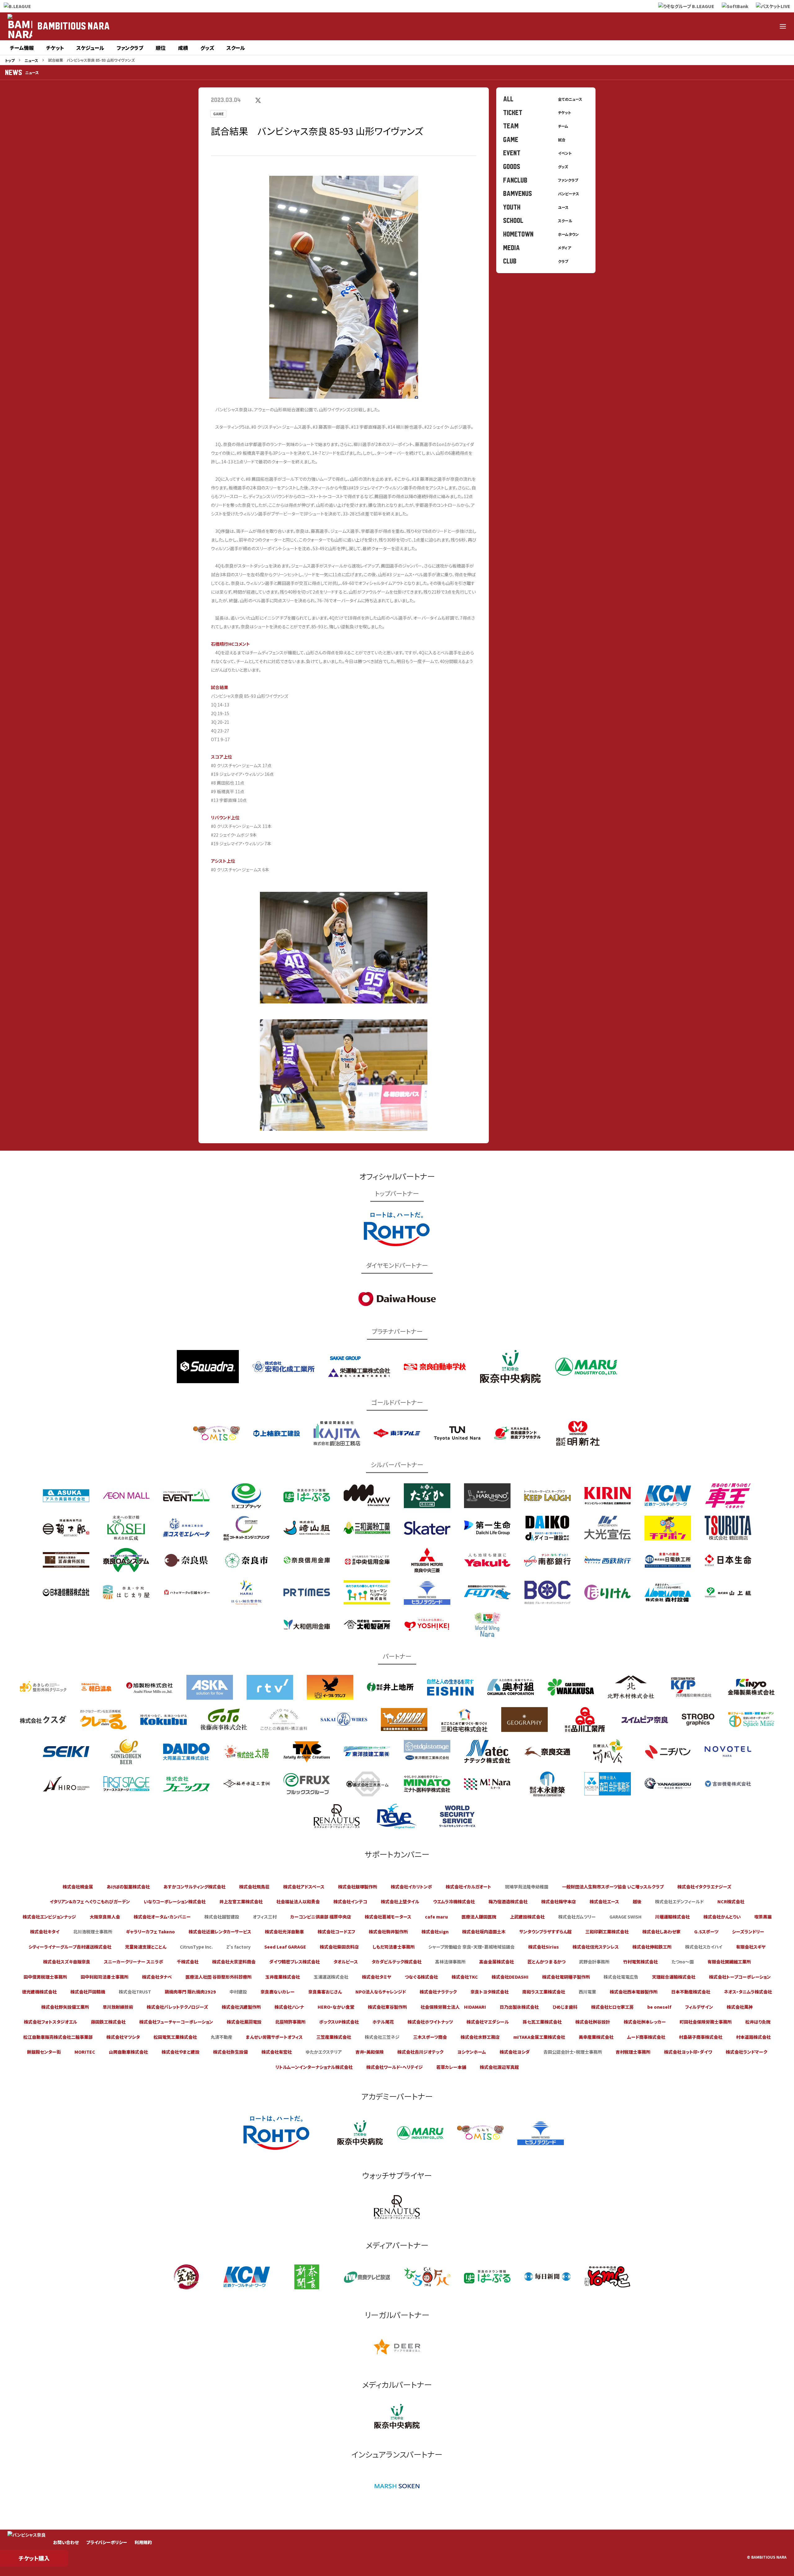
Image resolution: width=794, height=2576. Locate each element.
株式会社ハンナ (289, 2007)
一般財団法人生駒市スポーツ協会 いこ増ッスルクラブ (613, 1887)
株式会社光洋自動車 (284, 1932)
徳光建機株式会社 (39, 1992)
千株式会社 (188, 1962)
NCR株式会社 (731, 1901)
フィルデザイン (699, 2007)
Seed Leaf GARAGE (285, 1947)
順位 (161, 48)
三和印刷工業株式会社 (607, 1932)
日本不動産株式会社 (691, 1992)
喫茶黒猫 (763, 1917)
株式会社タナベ (157, 1977)
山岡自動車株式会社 (128, 2052)
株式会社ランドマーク (747, 2052)
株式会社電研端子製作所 (566, 1977)
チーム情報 (22, 48)
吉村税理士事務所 (633, 2052)
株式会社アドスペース (304, 1887)
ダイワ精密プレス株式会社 (294, 1962)
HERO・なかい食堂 (336, 2007)
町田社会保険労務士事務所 (706, 2022)
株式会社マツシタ (123, 2037)
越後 (637, 1901)
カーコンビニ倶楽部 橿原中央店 (321, 1917)
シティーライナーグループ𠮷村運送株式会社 (70, 1947)
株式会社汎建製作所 (241, 2007)
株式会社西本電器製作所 (634, 1992)
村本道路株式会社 (753, 2037)
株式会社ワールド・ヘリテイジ (395, 2067)
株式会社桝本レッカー (645, 2022)
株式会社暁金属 (78, 1887)
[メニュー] (783, 26)
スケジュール (90, 48)
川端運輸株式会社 (672, 1917)
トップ (10, 60)
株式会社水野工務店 (480, 2037)
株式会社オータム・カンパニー (162, 1917)
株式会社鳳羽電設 (244, 2022)
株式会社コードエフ (336, 1932)
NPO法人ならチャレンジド (381, 1992)
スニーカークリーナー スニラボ (134, 1962)
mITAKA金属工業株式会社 (539, 2037)
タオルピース (346, 1962)
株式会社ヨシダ (515, 2052)
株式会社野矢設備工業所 (65, 2007)
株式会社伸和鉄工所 (652, 1947)
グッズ (207, 48)
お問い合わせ (66, 2542)
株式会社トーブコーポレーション (740, 1977)
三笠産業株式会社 (334, 2037)
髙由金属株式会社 (497, 1962)
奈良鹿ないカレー (278, 1992)
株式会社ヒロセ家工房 (612, 2007)
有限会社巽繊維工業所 (729, 1962)
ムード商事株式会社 (646, 2037)
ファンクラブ (130, 48)
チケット (55, 48)
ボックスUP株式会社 (339, 2022)
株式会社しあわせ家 (661, 1932)
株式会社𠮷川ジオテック (420, 2052)
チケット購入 (34, 2558)
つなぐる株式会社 (421, 1977)
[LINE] (753, 26)
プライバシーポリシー (107, 2542)
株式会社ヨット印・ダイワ (688, 2052)
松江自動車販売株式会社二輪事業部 (58, 2037)
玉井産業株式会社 (283, 1977)
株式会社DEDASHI (510, 1977)
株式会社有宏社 (277, 2052)
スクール (236, 48)
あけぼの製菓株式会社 (128, 1887)
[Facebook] (723, 26)
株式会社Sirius (544, 1947)
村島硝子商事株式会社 (701, 2037)
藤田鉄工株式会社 (108, 2022)
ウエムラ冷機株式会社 (454, 1901)
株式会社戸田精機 (88, 1992)
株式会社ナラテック (438, 1992)
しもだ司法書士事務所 (394, 1947)
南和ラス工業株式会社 (544, 1992)
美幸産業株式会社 (596, 2037)
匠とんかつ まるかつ (546, 1962)
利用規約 (143, 2542)
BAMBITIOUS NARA (74, 26)
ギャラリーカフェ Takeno (150, 1932)
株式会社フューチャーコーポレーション (176, 2022)
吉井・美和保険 (370, 2052)
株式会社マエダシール (488, 2022)
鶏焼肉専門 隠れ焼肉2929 (190, 1992)
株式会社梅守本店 (559, 1901)
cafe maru (436, 1917)
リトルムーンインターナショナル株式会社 (314, 2067)
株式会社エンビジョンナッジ (49, 1917)
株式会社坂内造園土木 (484, 1932)
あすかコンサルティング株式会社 (194, 1887)
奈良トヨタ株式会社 (490, 1992)
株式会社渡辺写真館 (499, 2067)
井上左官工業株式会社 (241, 1901)
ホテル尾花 (383, 2022)
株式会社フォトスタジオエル (51, 2022)
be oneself (659, 2007)
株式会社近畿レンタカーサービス (220, 1932)
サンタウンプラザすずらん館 (545, 1932)
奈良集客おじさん (325, 1992)
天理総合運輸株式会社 (674, 1977)
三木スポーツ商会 (430, 2037)
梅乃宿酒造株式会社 (508, 1901)
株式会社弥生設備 (230, 2052)
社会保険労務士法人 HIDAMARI (453, 2007)
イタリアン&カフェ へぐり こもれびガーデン (90, 1901)
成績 (183, 48)
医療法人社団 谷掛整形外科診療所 (219, 1977)
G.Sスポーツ (706, 1932)
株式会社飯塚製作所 (358, 1887)
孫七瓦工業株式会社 (542, 2022)
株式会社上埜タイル (400, 1901)
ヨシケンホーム (472, 2052)
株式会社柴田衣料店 (339, 1947)
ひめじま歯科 (565, 2007)
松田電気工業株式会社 (175, 2037)
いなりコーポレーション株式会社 (175, 1901)
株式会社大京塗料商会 (234, 1962)
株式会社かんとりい (722, 1917)
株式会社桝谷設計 (593, 2022)
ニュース (31, 60)
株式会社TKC (465, 1977)
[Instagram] (738, 26)
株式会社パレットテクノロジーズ (177, 2007)
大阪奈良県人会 (105, 1917)
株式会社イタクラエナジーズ (704, 1887)
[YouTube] (768, 26)
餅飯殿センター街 (44, 2052)
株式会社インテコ (350, 1901)
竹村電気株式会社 (640, 1962)
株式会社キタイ (45, 1932)
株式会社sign (435, 1932)
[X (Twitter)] (708, 26)
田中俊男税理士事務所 (45, 1977)
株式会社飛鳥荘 (254, 1887)
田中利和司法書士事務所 (105, 1977)
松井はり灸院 (758, 2022)
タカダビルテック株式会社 (397, 1962)
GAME (218, 114)
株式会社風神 (740, 2007)
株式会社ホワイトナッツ (430, 2022)
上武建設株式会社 (527, 1917)
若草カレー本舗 (451, 2067)
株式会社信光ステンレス (596, 1947)
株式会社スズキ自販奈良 (67, 1962)
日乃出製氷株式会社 (519, 2007)
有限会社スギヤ (751, 1947)
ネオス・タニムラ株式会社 (748, 1992)
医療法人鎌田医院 (479, 1917)
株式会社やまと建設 (181, 2052)
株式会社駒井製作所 (388, 1932)
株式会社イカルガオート (468, 1887)
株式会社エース (604, 1901)
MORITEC (85, 2052)
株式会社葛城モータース (388, 1917)
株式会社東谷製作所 (387, 2007)
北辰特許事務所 (290, 2022)
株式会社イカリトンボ (411, 1887)
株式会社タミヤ (377, 1977)
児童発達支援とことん (146, 1947)
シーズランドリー (748, 1932)
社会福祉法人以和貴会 (298, 1901)
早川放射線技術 (118, 2007)
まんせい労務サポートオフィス (274, 2037)
